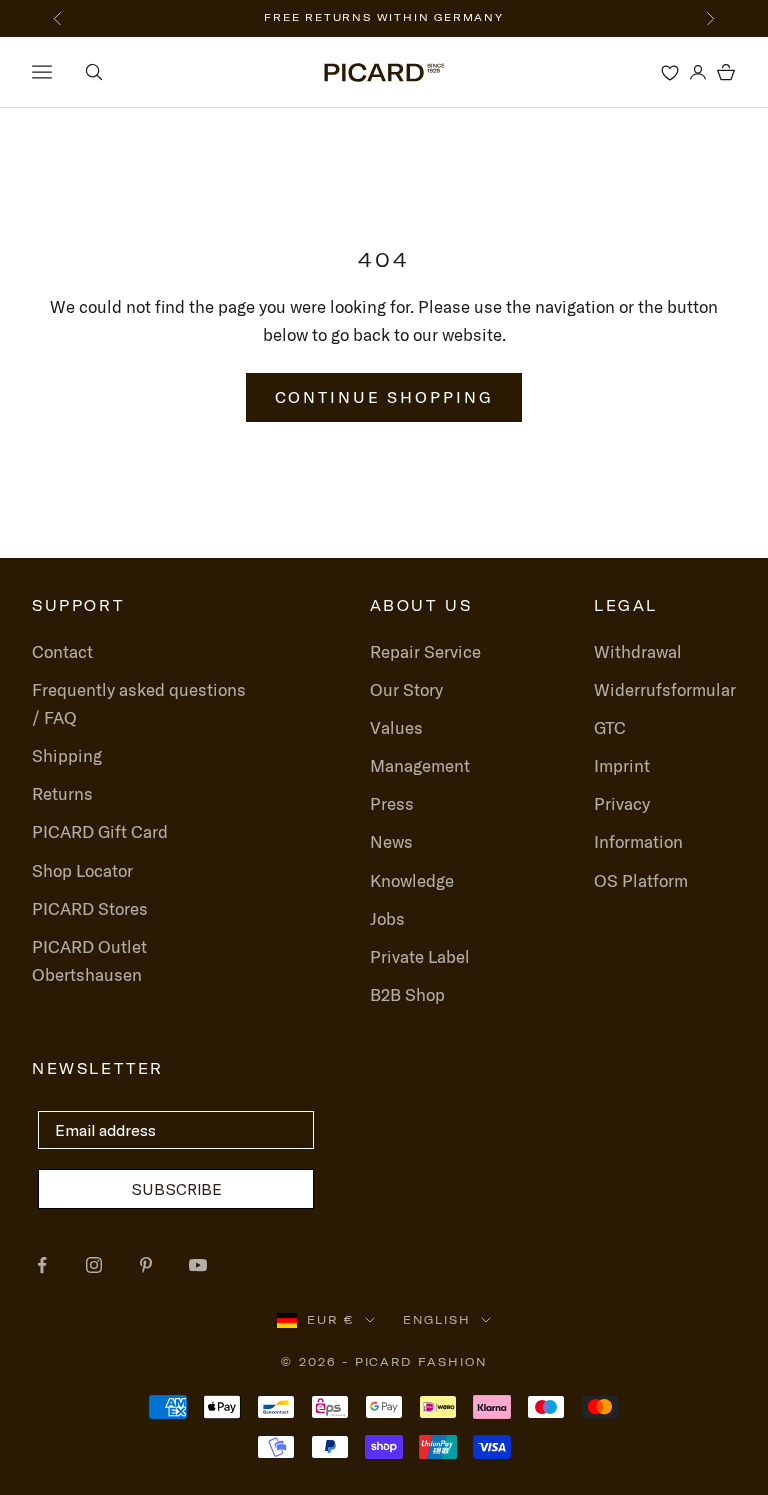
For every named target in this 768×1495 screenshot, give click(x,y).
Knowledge (412, 880)
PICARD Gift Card (100, 831)
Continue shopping (384, 397)
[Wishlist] (670, 72)
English (437, 1320)
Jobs (387, 918)
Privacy (622, 803)
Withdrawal (638, 651)
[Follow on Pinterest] (146, 1265)
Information (638, 841)
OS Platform (641, 880)
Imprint (622, 765)
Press (392, 803)
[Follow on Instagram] (94, 1265)
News (391, 841)
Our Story (406, 689)
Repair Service (425, 651)
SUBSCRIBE (176, 1189)
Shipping (67, 755)
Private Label (420, 956)
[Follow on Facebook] (42, 1265)
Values (396, 727)
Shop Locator (82, 870)
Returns (62, 793)
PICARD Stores (90, 908)
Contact (62, 651)
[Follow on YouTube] (198, 1265)
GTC (610, 727)
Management (420, 765)
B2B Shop (407, 994)
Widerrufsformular (665, 689)
